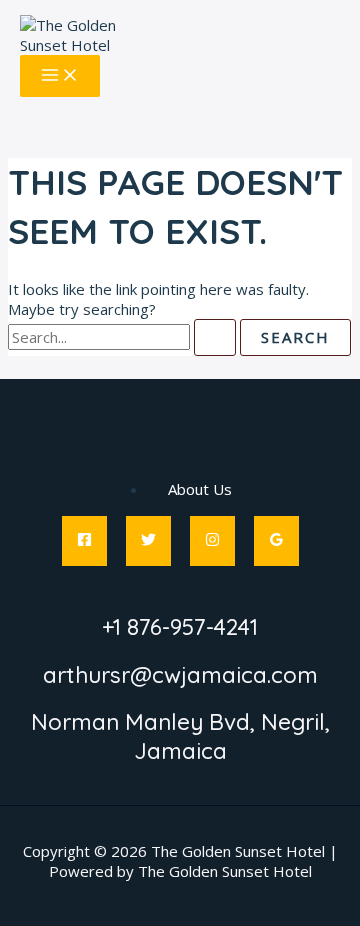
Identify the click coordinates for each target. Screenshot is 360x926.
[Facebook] (84, 541)
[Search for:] (124, 337)
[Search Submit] (215, 337)
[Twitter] (148, 541)
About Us (200, 489)
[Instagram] (212, 541)
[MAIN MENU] (60, 76)
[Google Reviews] (276, 541)
